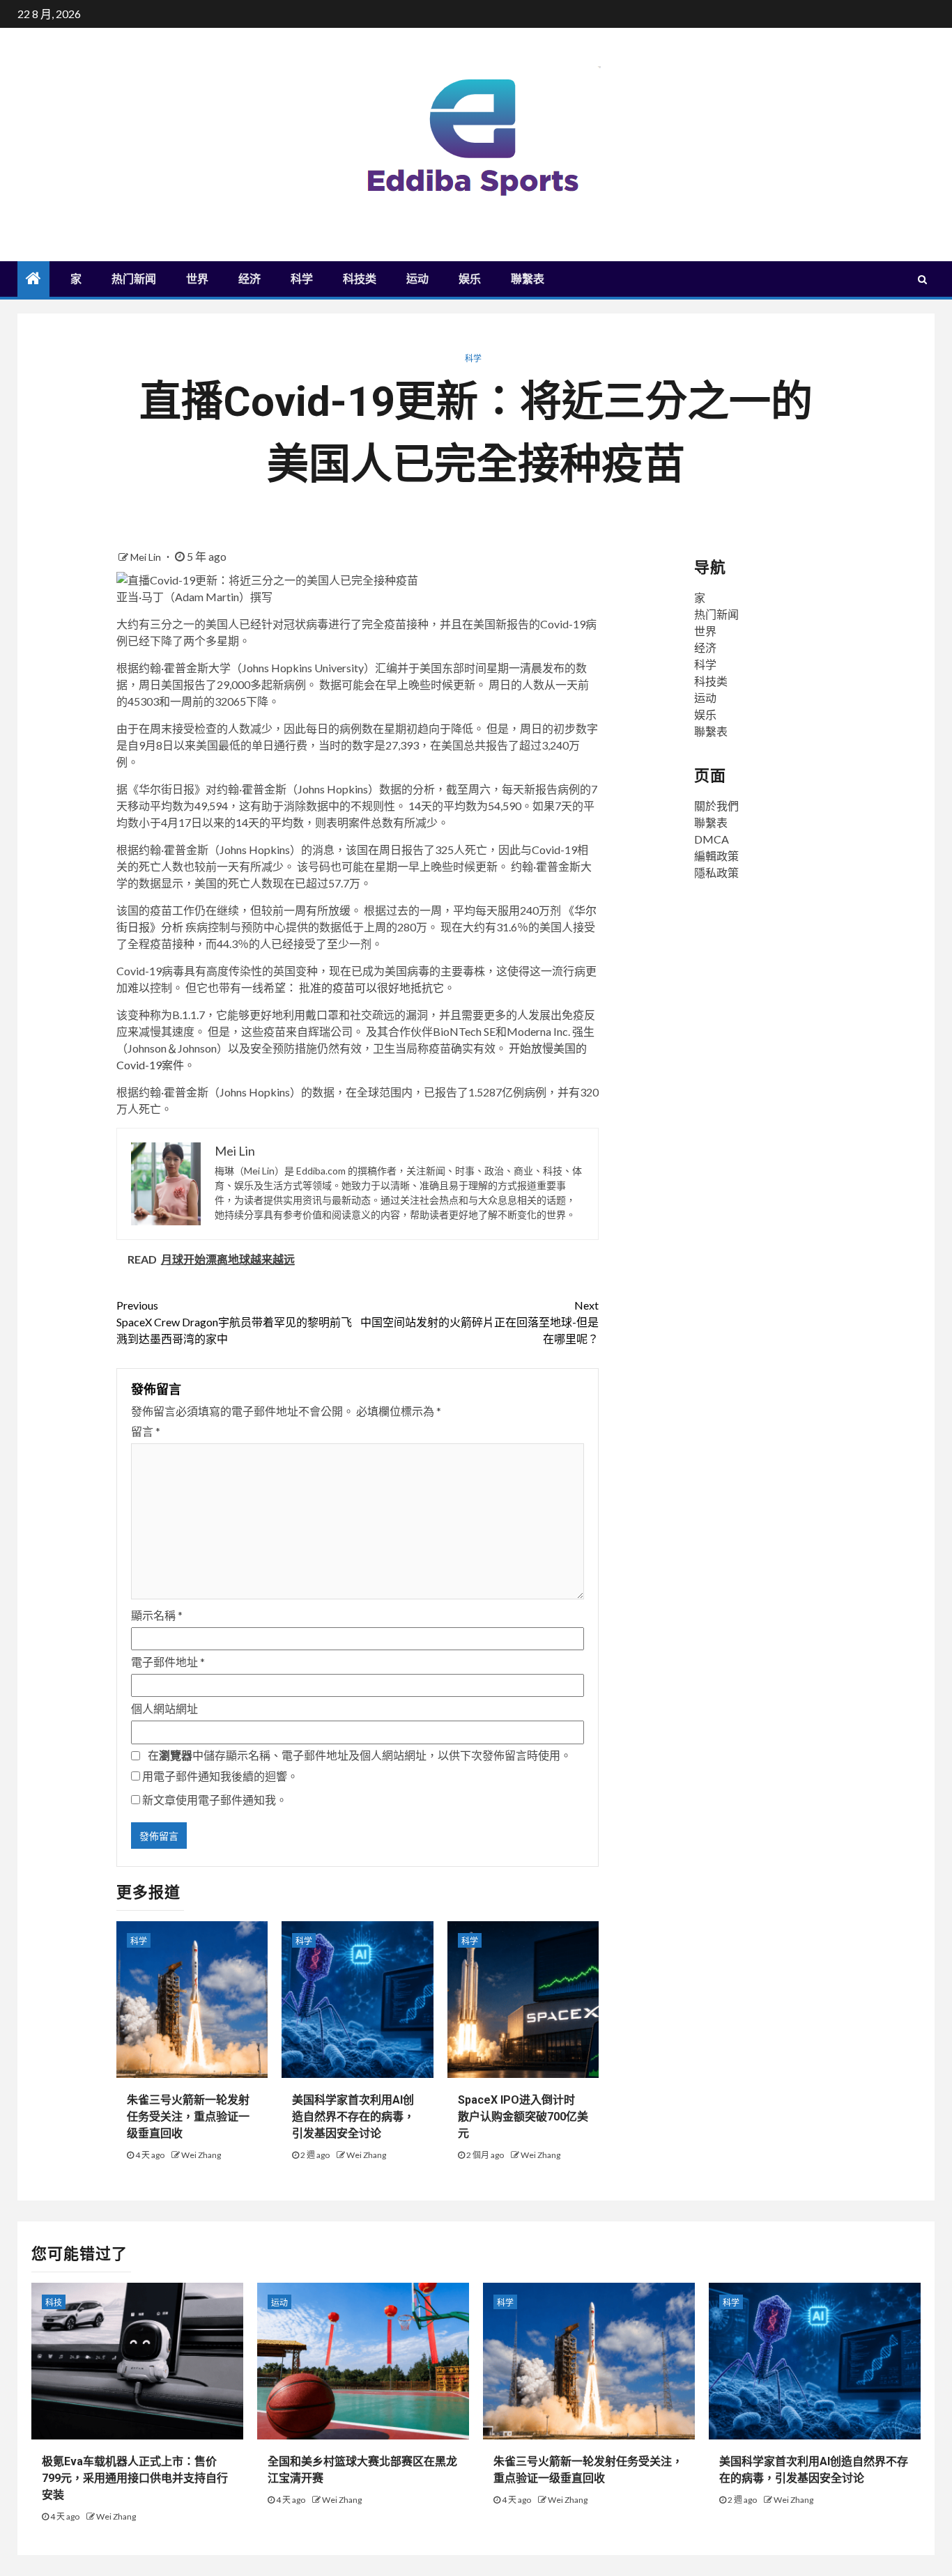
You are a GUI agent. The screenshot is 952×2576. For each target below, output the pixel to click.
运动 (417, 279)
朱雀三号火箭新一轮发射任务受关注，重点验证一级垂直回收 (188, 2117)
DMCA (712, 839)
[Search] (922, 279)
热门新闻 (134, 279)
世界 (197, 279)
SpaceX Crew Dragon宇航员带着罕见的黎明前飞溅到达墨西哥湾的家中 (234, 1322)
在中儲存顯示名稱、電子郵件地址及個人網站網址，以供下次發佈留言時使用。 (360, 1755)
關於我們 (716, 806)
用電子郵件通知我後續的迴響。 (220, 1776)
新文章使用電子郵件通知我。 (215, 1800)
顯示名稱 (157, 1615)
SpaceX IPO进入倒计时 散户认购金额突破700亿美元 (523, 2117)
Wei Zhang (201, 2155)
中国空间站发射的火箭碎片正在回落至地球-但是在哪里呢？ (479, 1322)
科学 (302, 279)
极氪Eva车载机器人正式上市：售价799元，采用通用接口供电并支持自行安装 (135, 2478)
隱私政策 (716, 872)
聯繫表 (528, 279)
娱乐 (470, 279)
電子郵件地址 (168, 1662)
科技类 (360, 279)
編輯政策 (716, 856)
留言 (146, 1431)
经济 (249, 279)
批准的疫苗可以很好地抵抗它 (371, 987)
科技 (54, 2303)
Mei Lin (147, 557)
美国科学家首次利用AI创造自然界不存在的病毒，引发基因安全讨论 (353, 2117)
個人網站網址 (164, 1708)
